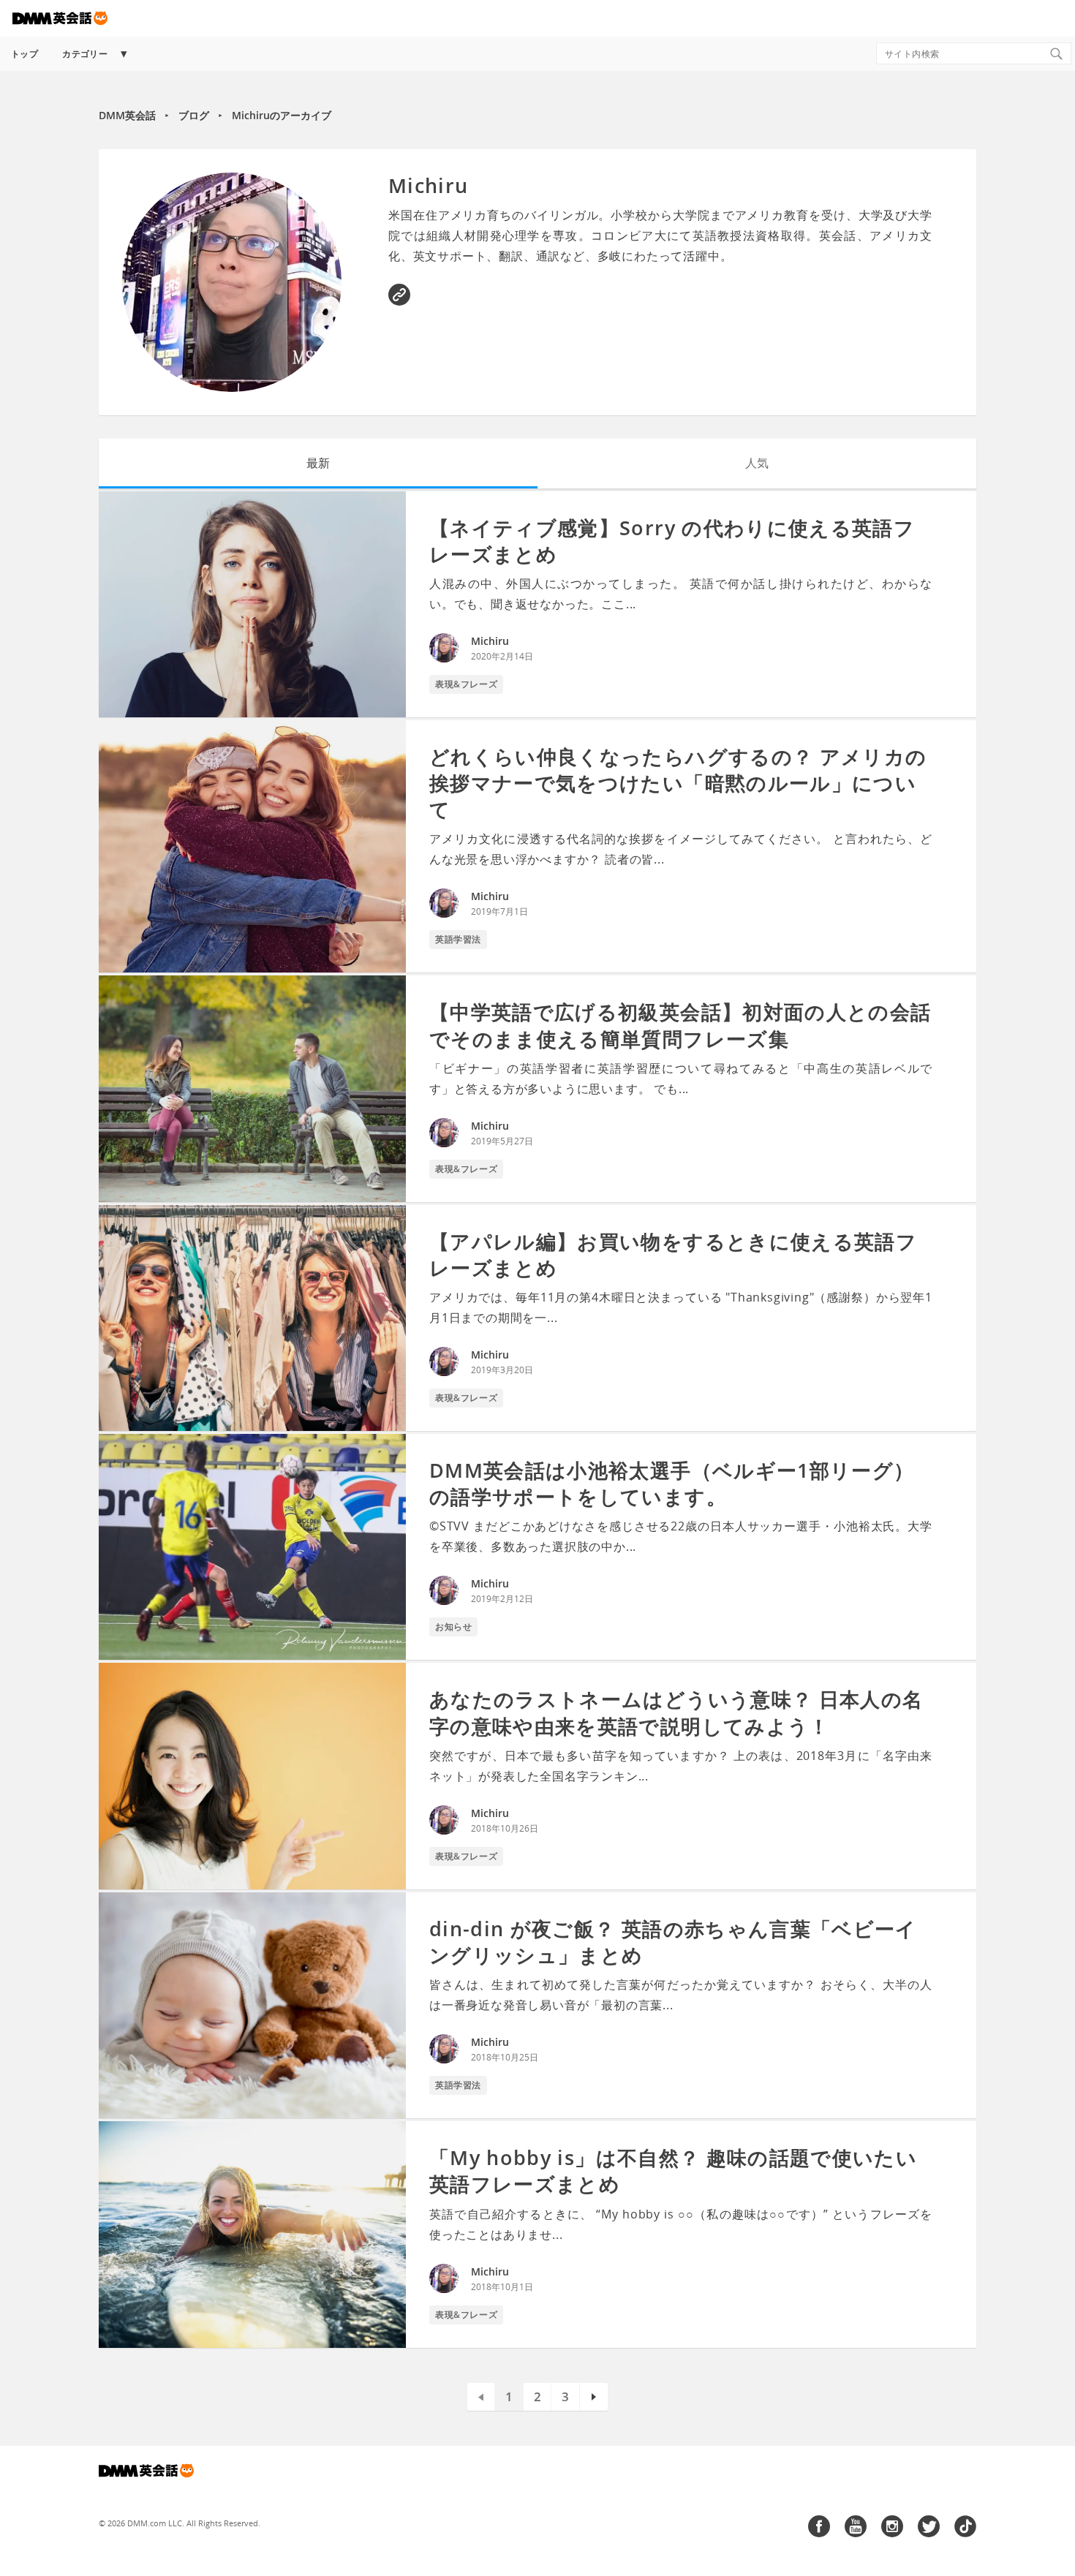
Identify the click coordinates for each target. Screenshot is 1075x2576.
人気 (757, 463)
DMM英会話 (127, 115)
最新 (318, 463)
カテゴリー (85, 54)
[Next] (594, 2397)
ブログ (194, 115)
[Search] (1056, 53)
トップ (24, 54)
